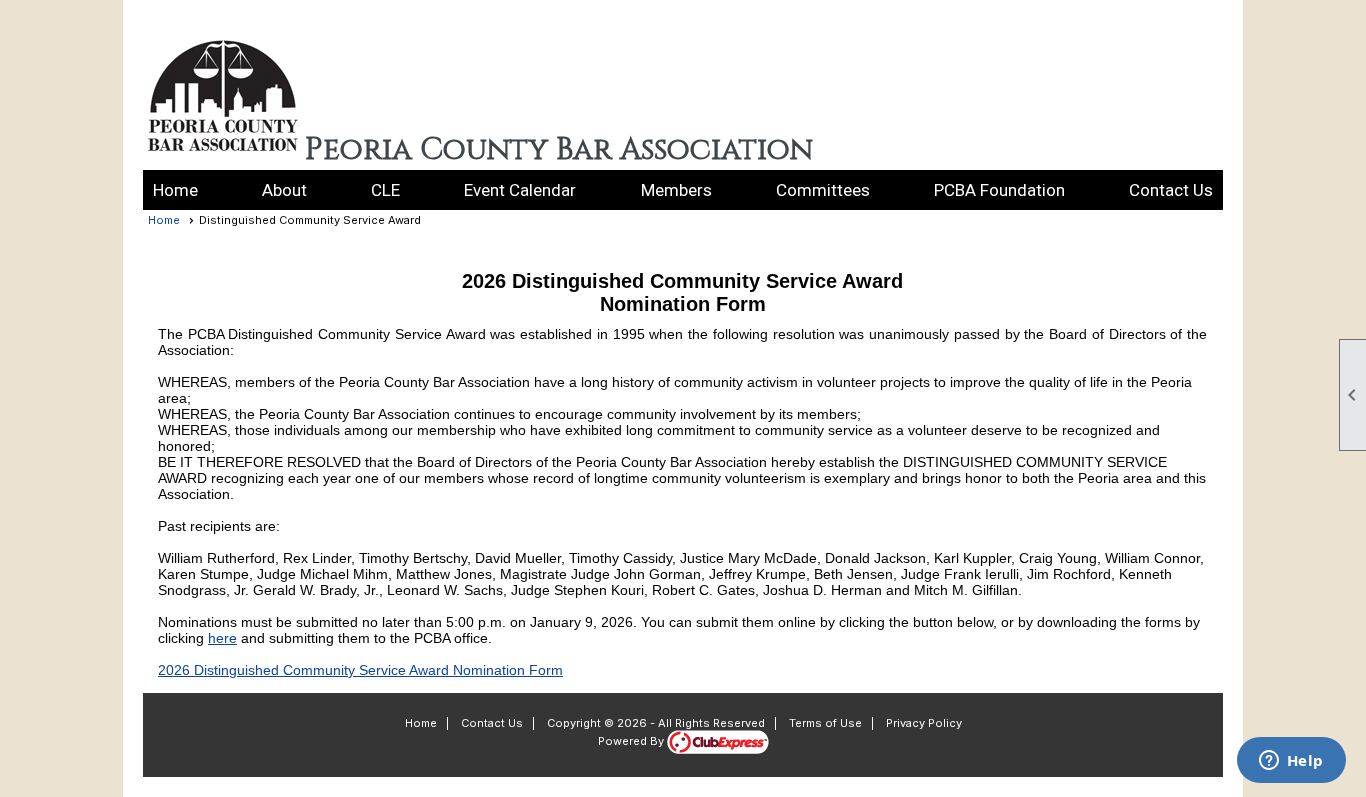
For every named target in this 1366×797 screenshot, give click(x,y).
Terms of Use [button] (825, 723)
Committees (823, 190)
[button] (284, 190)
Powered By (632, 741)
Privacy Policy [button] (924, 723)
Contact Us (1171, 190)
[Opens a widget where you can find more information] (1291, 762)
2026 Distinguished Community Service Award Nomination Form (360, 670)
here (222, 638)
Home (175, 190)
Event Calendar (520, 190)
